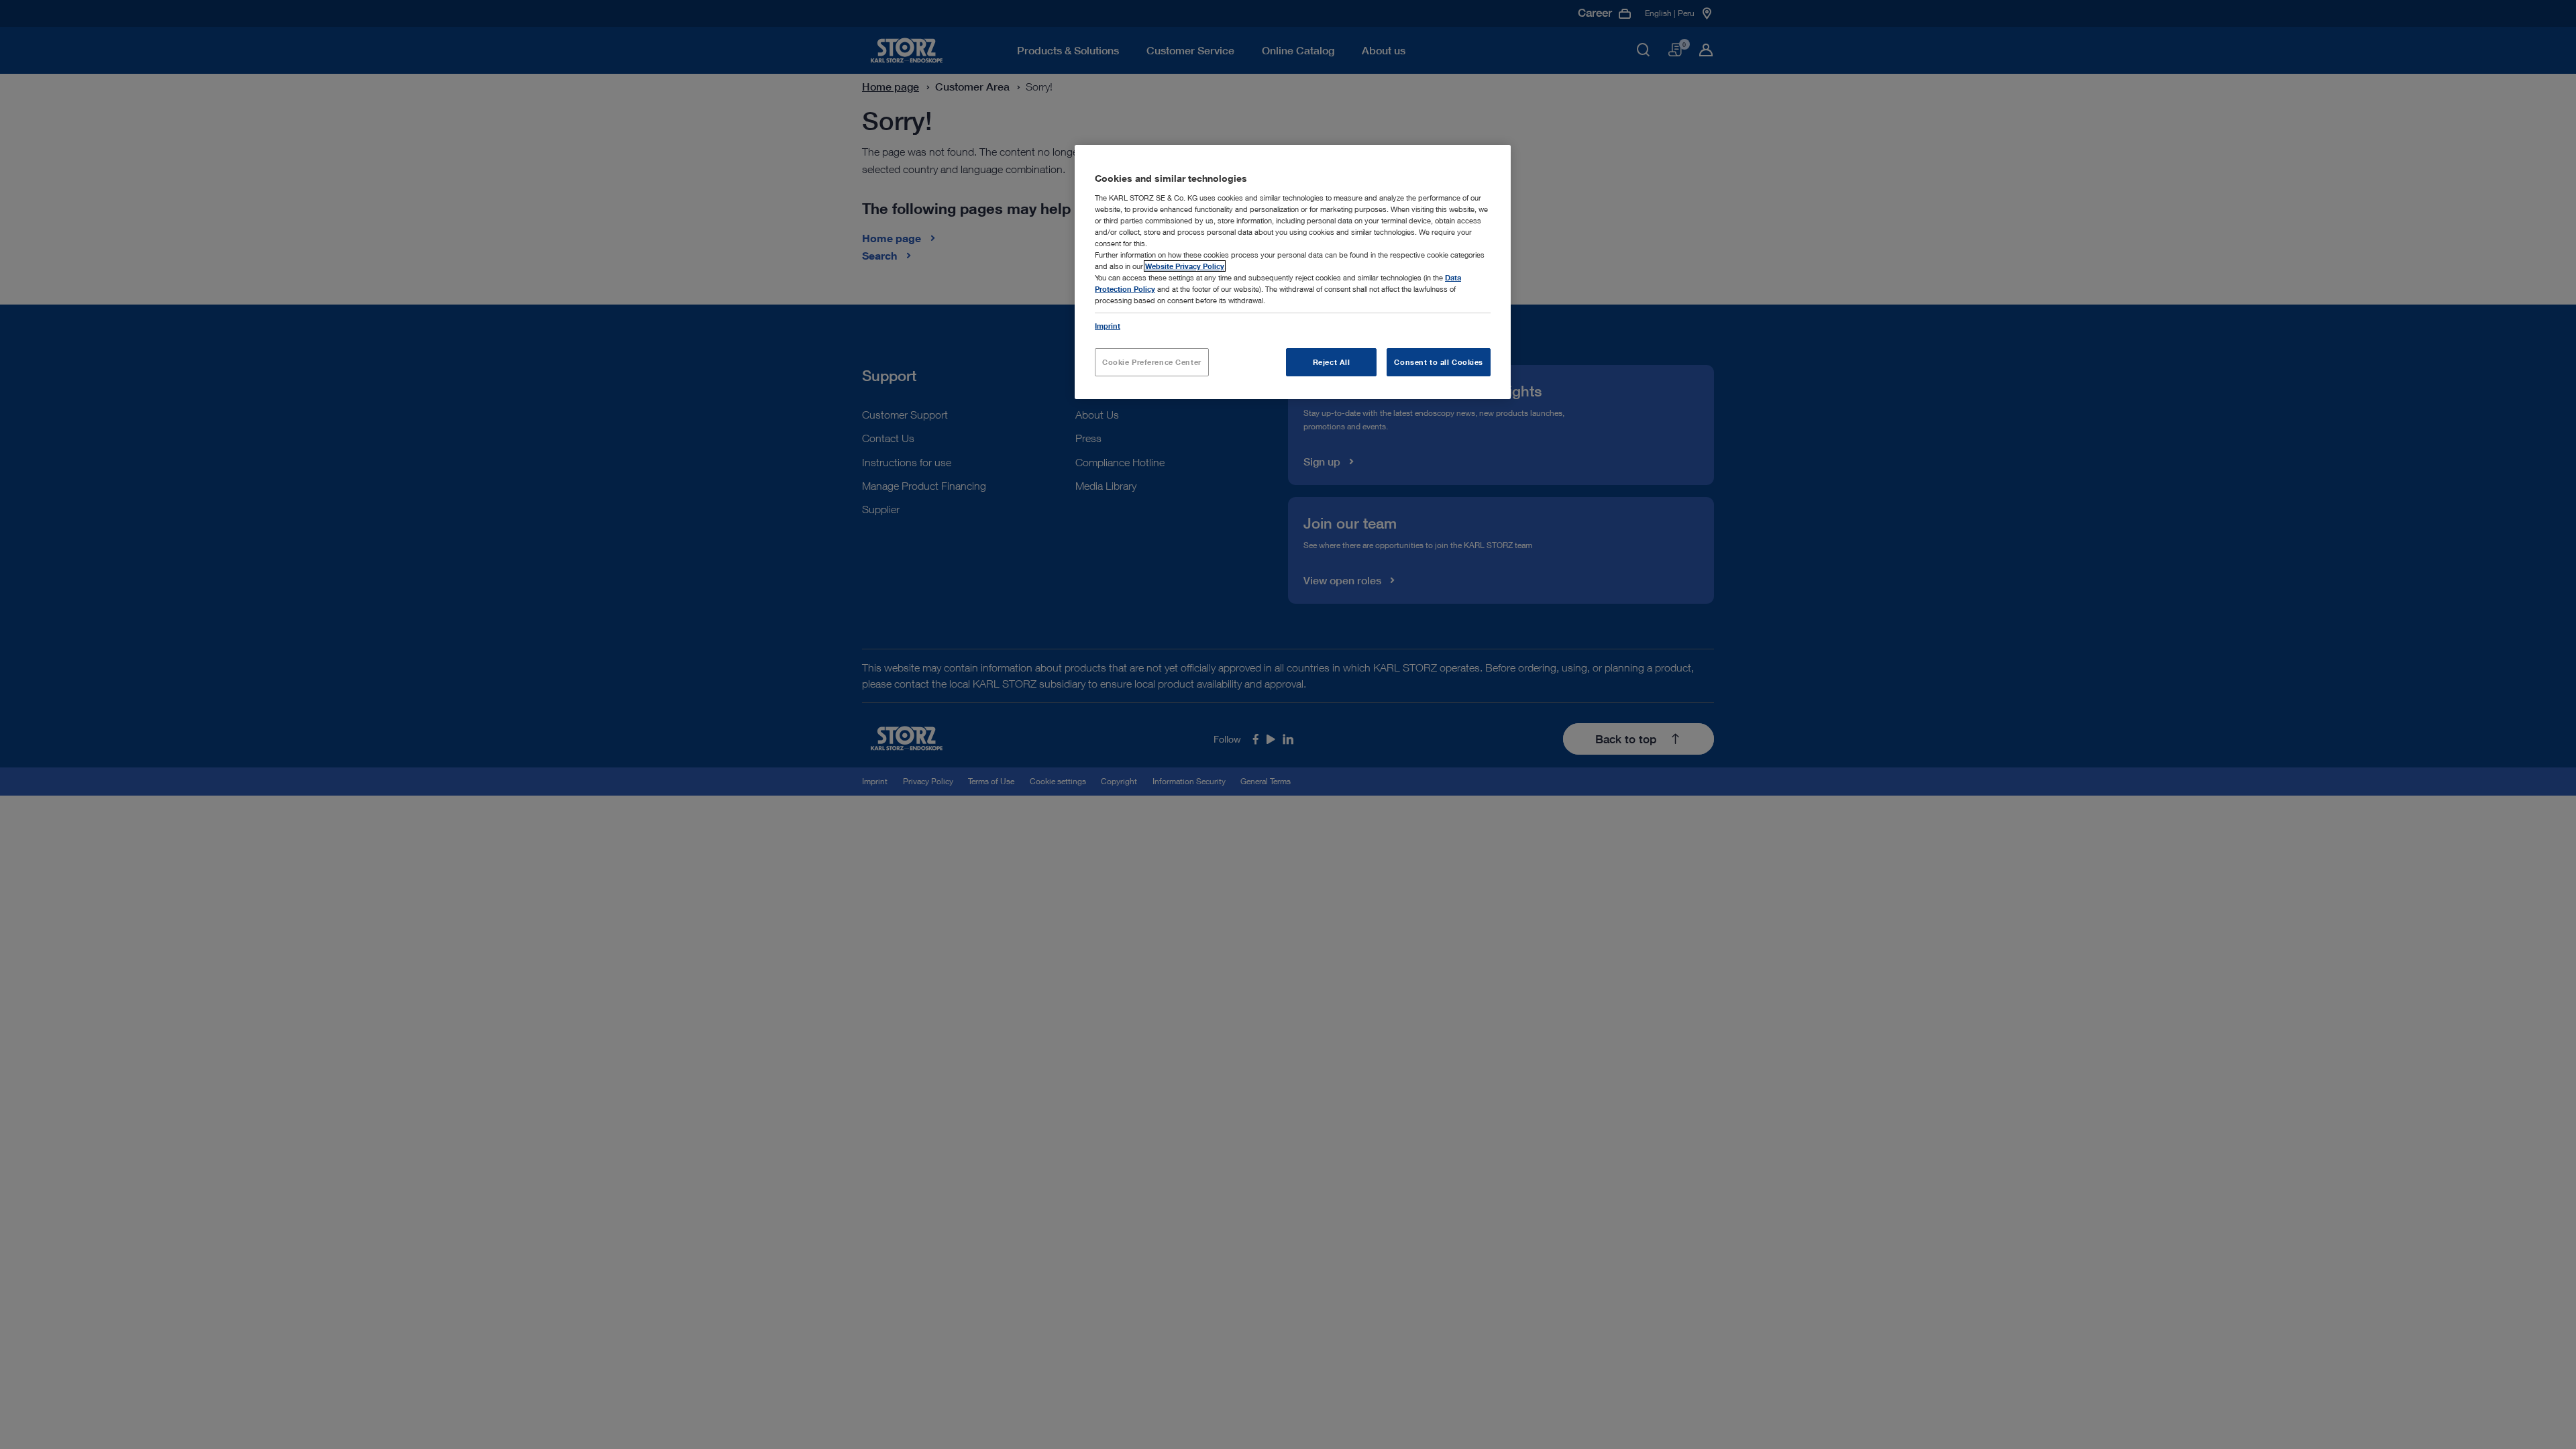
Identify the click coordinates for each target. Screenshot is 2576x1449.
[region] (1293, 272)
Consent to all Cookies (1439, 362)
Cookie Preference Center (1152, 362)
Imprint (1108, 326)
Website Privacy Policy (1185, 266)
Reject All (1332, 362)
